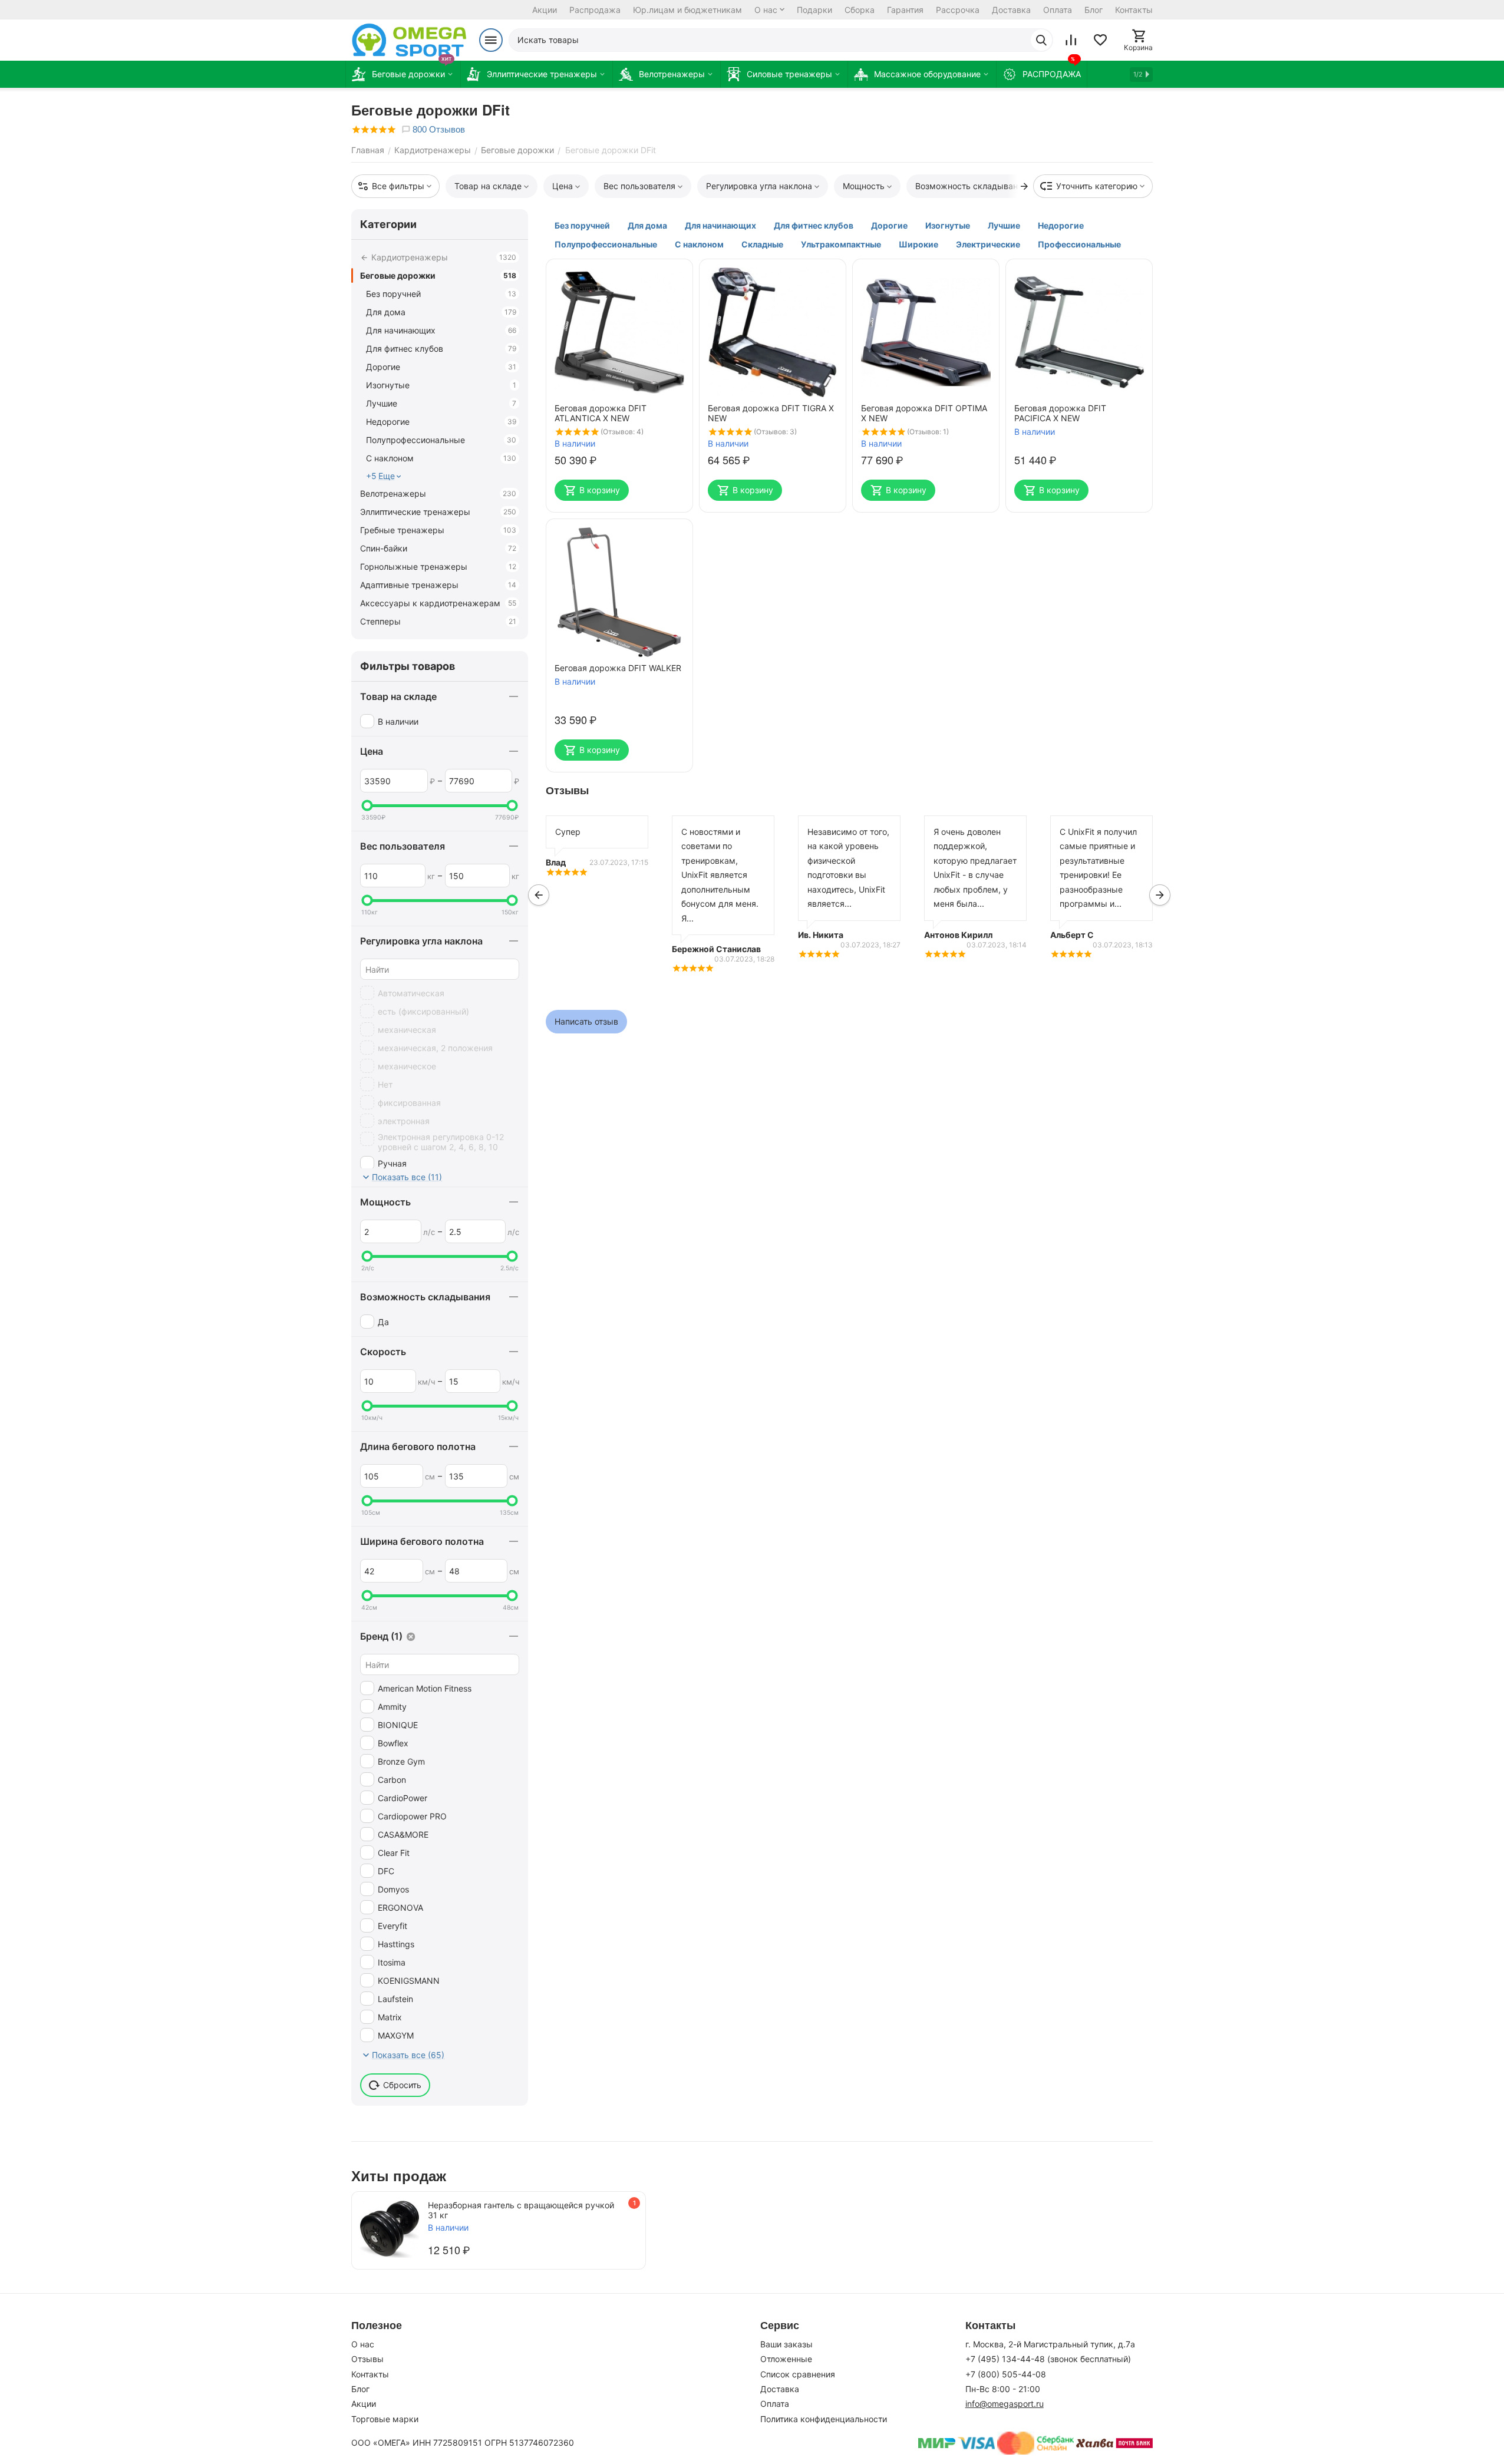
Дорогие (441, 367)
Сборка (860, 10)
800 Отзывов (438, 129)
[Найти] (1041, 40)
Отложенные (786, 2359)
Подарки (814, 10)
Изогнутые (441, 385)
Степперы (438, 621)
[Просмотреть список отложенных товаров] (1100, 40)
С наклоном (441, 458)
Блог (1094, 10)
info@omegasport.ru (1005, 2404)
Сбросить (402, 2085)
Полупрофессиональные (441, 440)
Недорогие (441, 422)
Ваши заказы (786, 2344)
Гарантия (905, 10)
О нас (766, 10)
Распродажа (595, 10)
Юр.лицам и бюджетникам (687, 10)
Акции (545, 10)
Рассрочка (958, 10)
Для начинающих (441, 330)
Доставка (1011, 10)
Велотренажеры (438, 493)
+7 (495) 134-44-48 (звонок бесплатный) (1048, 2359)
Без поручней (441, 294)
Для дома (441, 312)
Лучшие (441, 403)
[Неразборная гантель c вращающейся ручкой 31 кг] (390, 2230)
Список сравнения (798, 2374)
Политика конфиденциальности (824, 2419)
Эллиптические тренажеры (438, 512)
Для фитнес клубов (441, 349)
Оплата (1058, 10)
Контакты (1134, 10)
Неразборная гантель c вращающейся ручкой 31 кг (521, 2210)
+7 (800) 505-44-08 (1006, 2374)
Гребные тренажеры (438, 530)
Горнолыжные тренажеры (438, 567)
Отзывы (367, 2359)
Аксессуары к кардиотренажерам (438, 603)
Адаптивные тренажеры (438, 585)
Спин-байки (438, 548)
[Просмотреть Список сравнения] (1071, 40)
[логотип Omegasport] (409, 40)
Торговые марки (385, 2419)
